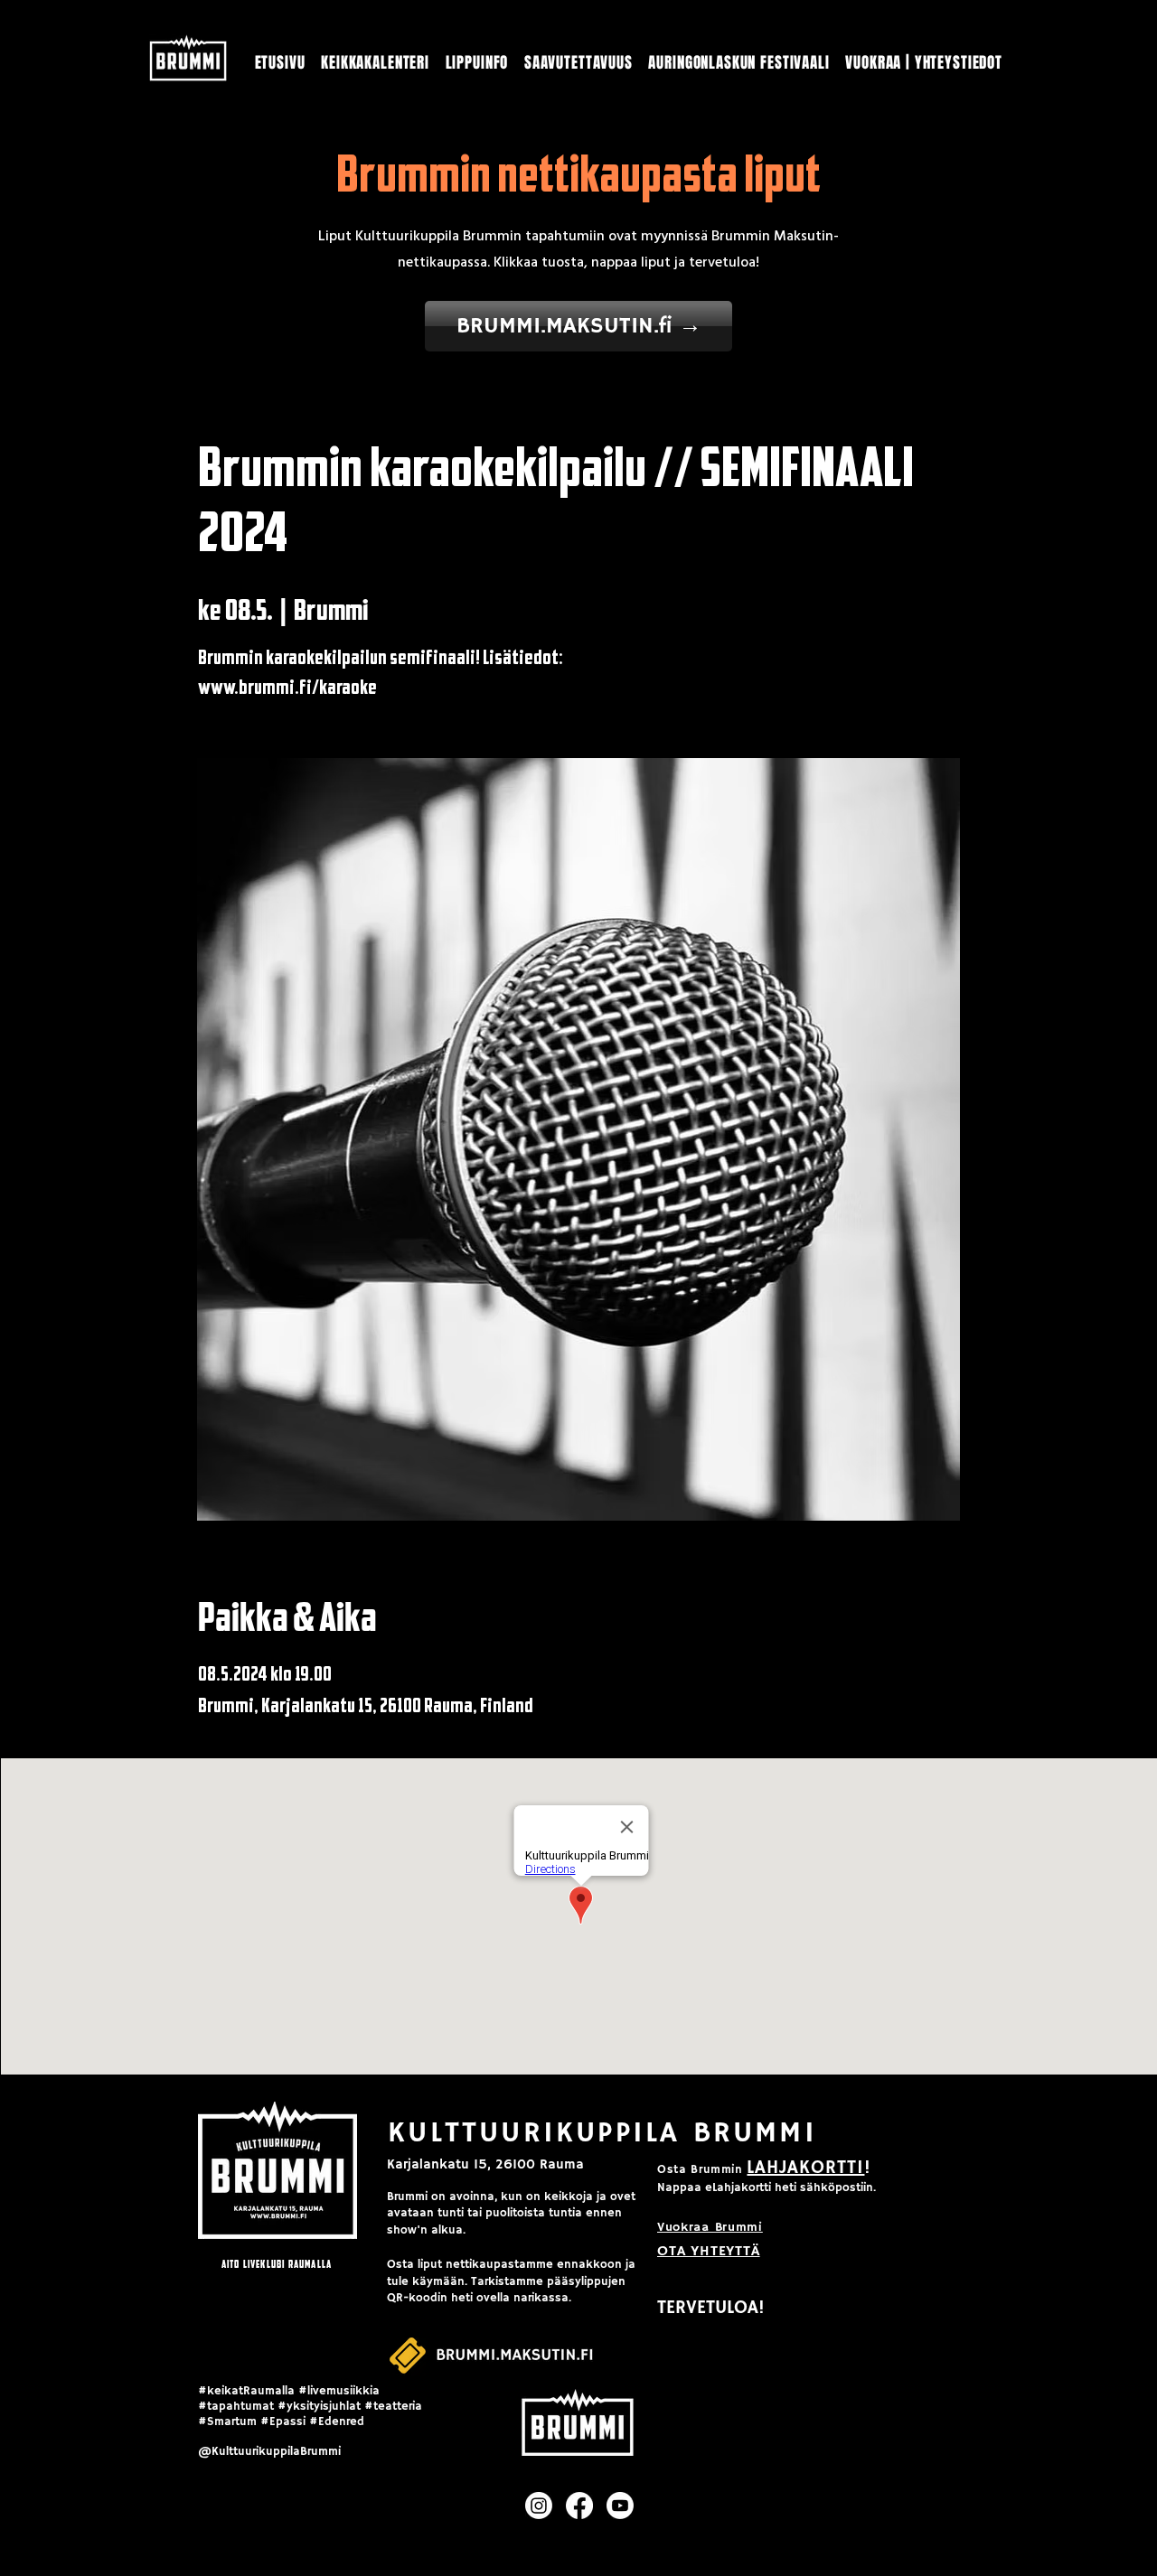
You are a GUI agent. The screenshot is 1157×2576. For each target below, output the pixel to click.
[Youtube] (620, 2506)
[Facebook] (579, 2506)
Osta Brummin (700, 2170)
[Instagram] (539, 2506)
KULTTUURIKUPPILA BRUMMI (602, 2133)
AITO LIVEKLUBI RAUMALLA (277, 2264)
